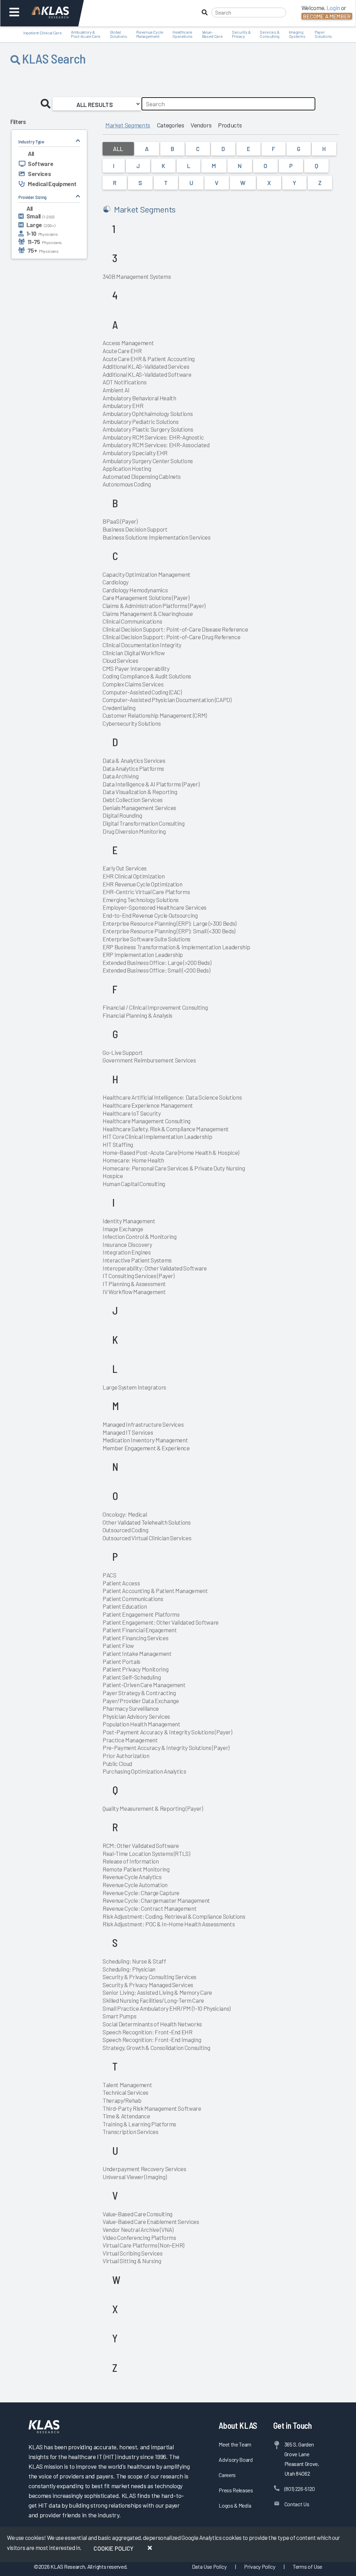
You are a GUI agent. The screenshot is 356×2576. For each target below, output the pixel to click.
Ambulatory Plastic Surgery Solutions (148, 429)
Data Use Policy (209, 2566)
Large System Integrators (134, 1387)
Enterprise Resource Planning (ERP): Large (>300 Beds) (169, 923)
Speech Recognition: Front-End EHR (148, 2032)
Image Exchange (123, 1229)
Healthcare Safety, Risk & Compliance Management (166, 1129)
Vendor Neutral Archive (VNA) (138, 2229)
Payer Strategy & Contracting (139, 1693)
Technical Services (126, 2092)
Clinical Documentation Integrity (142, 645)
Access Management (128, 343)
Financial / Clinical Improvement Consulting (155, 1007)
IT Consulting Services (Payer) (139, 1276)
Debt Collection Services (133, 800)
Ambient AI (116, 390)
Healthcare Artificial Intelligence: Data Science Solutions (172, 1097)
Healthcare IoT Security (132, 1113)
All (118, 149)
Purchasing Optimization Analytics (144, 1771)
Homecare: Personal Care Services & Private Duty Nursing (174, 1168)
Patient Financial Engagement (140, 1630)
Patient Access (121, 1583)
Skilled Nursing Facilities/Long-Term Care (153, 2000)
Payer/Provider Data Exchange (141, 1701)
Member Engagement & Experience (146, 1448)
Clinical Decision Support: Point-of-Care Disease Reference (175, 629)
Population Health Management (141, 1724)
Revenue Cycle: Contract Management (149, 1908)
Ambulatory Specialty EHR (135, 453)
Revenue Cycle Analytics (132, 1877)
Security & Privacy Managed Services (148, 1985)
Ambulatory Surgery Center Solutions (148, 461)
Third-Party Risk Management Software (152, 2108)
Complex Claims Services (133, 684)
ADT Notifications (124, 382)
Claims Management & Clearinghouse (148, 614)
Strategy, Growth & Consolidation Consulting (156, 2048)
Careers (227, 2475)
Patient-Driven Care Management (144, 1685)
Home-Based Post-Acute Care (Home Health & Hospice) (171, 1152)
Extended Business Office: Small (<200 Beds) (156, 970)
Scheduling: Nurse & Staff (134, 1961)
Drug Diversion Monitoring (134, 831)
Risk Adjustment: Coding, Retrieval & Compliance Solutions (174, 1916)
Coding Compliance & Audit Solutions (147, 676)
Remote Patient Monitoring (136, 1869)
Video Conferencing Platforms (139, 2237)
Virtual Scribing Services (133, 2253)
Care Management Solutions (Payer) (146, 598)
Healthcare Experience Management (148, 1105)
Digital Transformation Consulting (144, 823)
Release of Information (131, 1861)
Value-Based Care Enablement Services (151, 2221)
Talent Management (127, 2085)
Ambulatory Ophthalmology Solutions (148, 414)
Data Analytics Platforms (133, 768)
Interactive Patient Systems (137, 1260)
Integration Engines (127, 1252)
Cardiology (116, 582)
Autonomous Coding (127, 484)
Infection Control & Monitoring (140, 1236)
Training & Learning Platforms (139, 2124)
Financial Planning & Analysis (137, 1015)
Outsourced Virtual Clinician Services (147, 1538)
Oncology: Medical (125, 1514)
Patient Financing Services (135, 1638)
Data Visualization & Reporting (140, 792)
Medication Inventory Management (145, 1440)
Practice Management (130, 1740)
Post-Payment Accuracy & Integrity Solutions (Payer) (167, 1732)
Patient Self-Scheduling (132, 1677)
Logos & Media (235, 2505)
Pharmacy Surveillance (131, 1708)
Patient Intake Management (137, 1653)
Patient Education (125, 1606)
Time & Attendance (126, 2116)
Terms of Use (308, 2566)
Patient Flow (118, 1645)
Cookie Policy (114, 2548)
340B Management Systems (137, 276)
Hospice (113, 1176)
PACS (110, 1575)
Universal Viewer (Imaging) (135, 2177)
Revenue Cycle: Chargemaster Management (156, 1900)
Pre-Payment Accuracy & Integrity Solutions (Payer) (166, 1748)
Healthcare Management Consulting (147, 1121)
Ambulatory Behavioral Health (139, 398)
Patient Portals (122, 1661)
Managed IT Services (128, 1432)
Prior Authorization (126, 1756)
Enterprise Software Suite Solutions (147, 939)
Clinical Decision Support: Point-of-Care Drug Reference (171, 637)
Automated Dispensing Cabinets (142, 476)
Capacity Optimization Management (147, 574)
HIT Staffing (118, 1144)
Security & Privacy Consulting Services (149, 1977)
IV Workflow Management (134, 1292)
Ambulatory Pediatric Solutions (141, 422)
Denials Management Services (139, 808)
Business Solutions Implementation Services (157, 537)
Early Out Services (125, 868)
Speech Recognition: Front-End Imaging (152, 2040)
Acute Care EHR (122, 351)
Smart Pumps (119, 2016)
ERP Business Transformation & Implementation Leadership (176, 947)
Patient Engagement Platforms (141, 1614)
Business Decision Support (135, 529)
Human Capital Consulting (134, 1184)
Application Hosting (127, 468)
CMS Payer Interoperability (136, 668)
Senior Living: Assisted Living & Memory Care (157, 1992)
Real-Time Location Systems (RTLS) (146, 1853)
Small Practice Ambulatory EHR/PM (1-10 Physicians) (167, 2008)
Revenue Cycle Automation (135, 1885)
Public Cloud (117, 1764)
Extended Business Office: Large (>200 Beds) (157, 962)
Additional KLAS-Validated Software (147, 374)
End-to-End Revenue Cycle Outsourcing (150, 915)
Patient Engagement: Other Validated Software (161, 1622)
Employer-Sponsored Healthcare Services (155, 907)
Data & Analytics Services (134, 760)
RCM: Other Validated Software (141, 1845)
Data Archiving (120, 776)
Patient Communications (133, 1599)
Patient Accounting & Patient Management (155, 1591)
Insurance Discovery (127, 1244)
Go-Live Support (123, 1052)
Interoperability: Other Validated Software (155, 1268)
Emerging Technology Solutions (141, 900)
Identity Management (129, 1221)
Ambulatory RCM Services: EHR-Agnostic (153, 437)
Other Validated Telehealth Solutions (147, 1522)
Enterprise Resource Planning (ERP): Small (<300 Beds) (169, 931)
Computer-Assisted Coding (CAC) (142, 692)
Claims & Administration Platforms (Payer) (154, 606)
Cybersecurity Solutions (132, 723)
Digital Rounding (122, 815)
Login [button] (333, 8)
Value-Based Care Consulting (137, 2214)
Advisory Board (236, 2460)
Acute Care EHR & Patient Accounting (149, 359)
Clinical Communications (132, 621)
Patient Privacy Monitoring (135, 1669)
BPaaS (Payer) (120, 521)
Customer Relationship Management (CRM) (155, 715)
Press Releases (236, 2490)
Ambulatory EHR (123, 406)
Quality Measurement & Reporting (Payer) (153, 1808)
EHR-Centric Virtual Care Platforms (146, 892)
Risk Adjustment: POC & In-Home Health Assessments (169, 1924)
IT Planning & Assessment (134, 1284)
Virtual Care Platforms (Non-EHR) (143, 2245)
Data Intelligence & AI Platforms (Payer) (151, 784)
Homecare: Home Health (133, 1160)
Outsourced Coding (125, 1530)
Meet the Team (235, 2444)
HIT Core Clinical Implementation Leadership (157, 1136)
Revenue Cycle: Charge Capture (141, 1893)
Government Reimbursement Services (149, 1060)
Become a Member (327, 16)
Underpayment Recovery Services (144, 2169)
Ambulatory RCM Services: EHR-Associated (156, 445)
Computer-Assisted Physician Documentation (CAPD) (167, 700)
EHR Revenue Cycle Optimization (143, 884)
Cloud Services (120, 660)
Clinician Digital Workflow (133, 653)
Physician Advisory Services (136, 1716)
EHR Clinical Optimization (134, 876)
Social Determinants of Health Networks (152, 2024)
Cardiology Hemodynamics (135, 590)
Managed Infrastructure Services (143, 1424)
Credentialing (119, 708)
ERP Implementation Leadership (143, 954)
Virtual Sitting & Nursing (132, 2261)
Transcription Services (131, 2132)
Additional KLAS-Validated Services (146, 366)
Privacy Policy (260, 2566)
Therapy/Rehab (122, 2100)
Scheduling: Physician (129, 1969)
